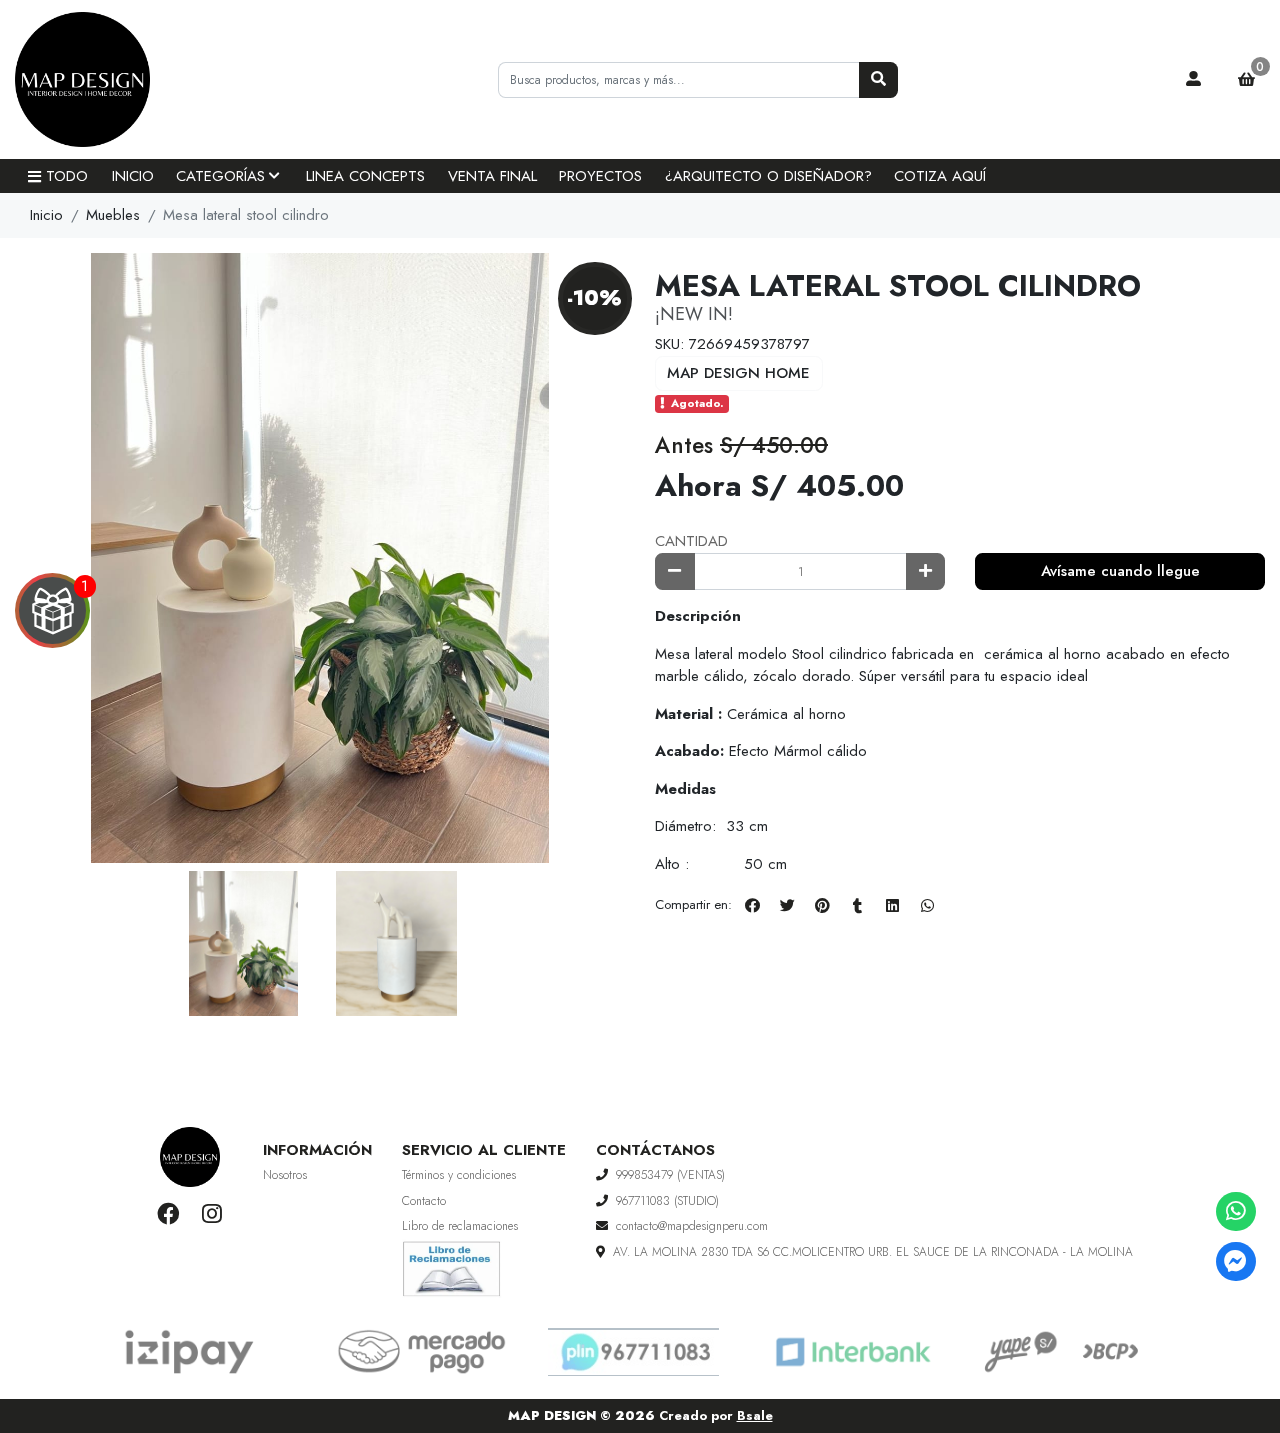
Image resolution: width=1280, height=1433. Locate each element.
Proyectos (600, 176)
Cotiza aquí (940, 176)
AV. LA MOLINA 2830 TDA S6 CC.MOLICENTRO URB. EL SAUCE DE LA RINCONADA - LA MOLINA (873, 1252)
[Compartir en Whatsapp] (927, 905)
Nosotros (285, 1175)
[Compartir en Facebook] (752, 905)
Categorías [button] (220, 176)
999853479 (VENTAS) (670, 1175)
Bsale (755, 1415)
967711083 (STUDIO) (667, 1201)
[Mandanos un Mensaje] (1235, 1261)
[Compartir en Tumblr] (857, 905)
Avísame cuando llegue (1120, 571)
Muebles (113, 215)
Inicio (133, 176)
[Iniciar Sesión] (1194, 80)
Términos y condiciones (459, 1175)
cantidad (691, 541)
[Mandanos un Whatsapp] (1235, 1211)
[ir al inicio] (190, 1157)
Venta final (492, 176)
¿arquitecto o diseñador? (768, 176)
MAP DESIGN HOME (738, 373)
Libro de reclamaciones (460, 1226)
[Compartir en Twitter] (787, 905)
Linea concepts (365, 176)
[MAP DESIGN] (115, 80)
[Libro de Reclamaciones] (452, 1267)
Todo (67, 176)
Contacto (424, 1201)
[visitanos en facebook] (168, 1214)
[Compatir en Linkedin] (892, 905)
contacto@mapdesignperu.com (692, 1226)
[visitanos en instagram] (211, 1214)
